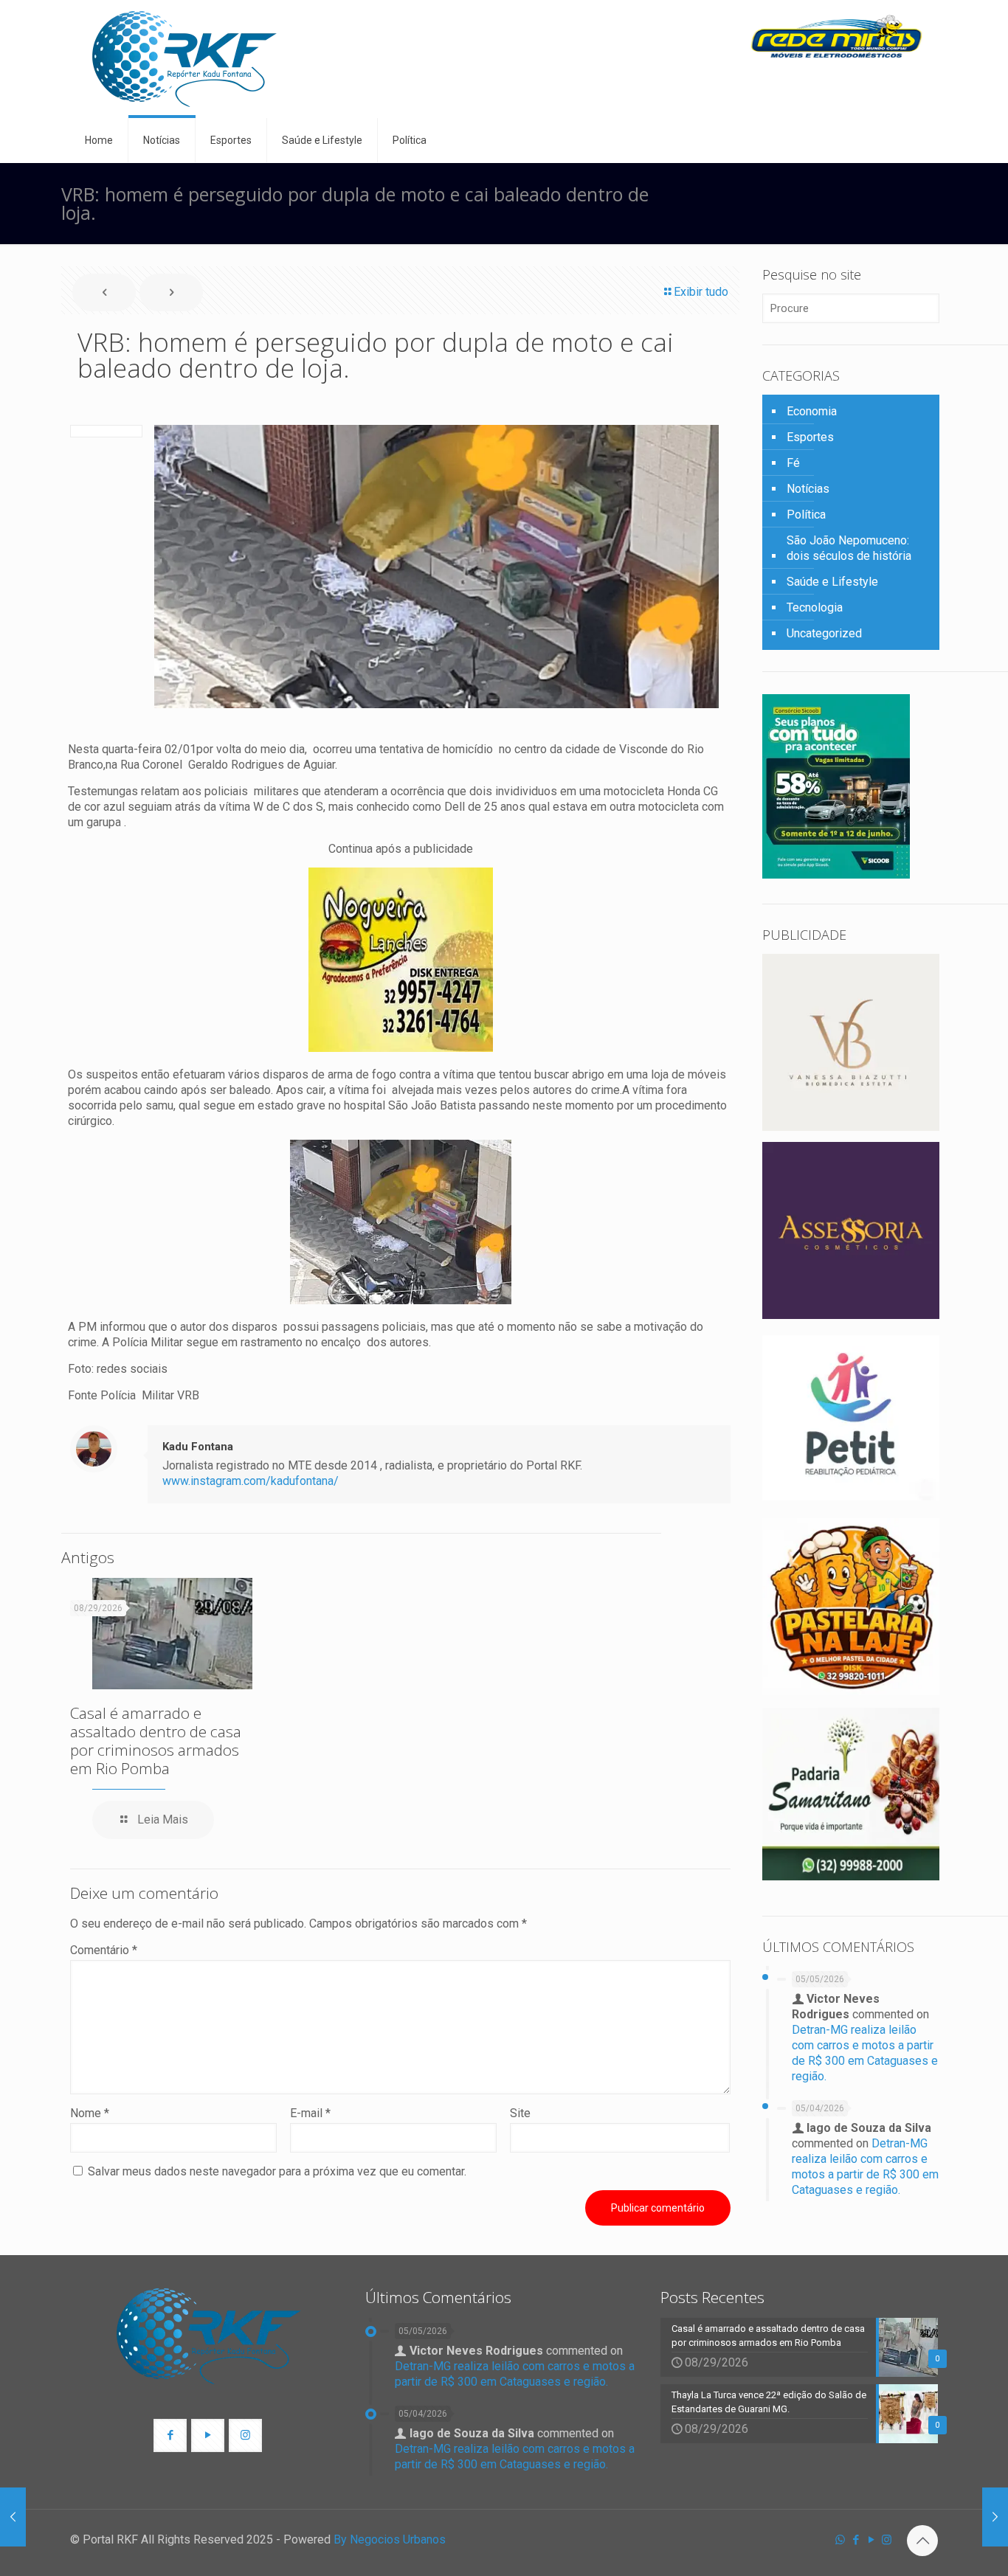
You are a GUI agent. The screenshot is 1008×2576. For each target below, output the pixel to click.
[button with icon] (170, 2435)
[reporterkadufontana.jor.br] (184, 59)
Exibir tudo (701, 292)
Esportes (810, 437)
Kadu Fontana (198, 1447)
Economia (812, 411)
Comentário (104, 1950)
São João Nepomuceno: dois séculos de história (849, 548)
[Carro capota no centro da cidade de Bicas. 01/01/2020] (13, 2517)
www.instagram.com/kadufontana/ (251, 1481)
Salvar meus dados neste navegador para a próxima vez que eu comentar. (277, 2171)
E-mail (310, 2113)
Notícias (808, 489)
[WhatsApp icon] (840, 2540)
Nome (90, 2113)
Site (520, 2113)
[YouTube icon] (871, 2540)
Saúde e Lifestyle (832, 582)
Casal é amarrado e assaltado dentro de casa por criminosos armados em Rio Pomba (156, 1741)
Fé (793, 463)
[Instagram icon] (887, 2540)
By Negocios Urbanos (390, 2539)
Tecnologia (815, 607)
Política (806, 515)
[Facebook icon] (856, 2540)
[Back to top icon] (922, 2541)
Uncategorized (824, 633)
